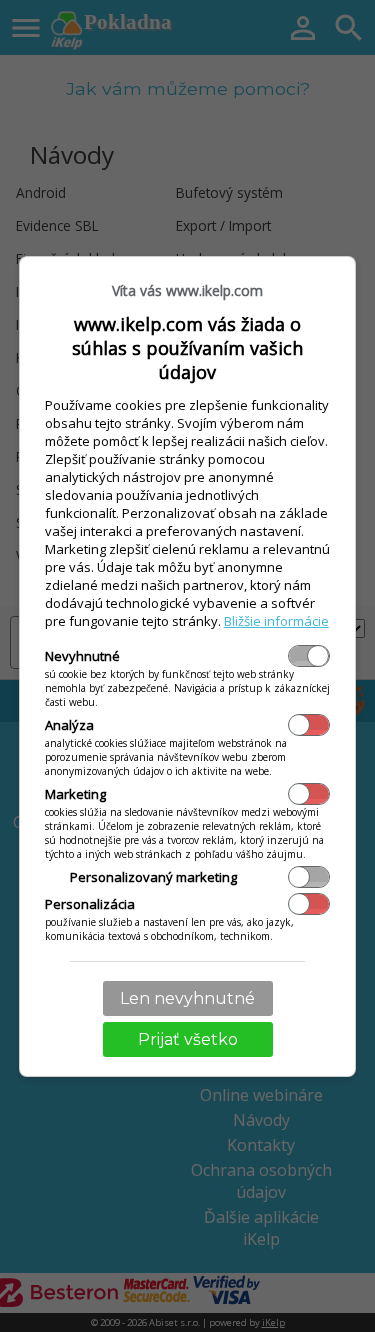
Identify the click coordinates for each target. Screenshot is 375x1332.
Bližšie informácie (276, 621)
